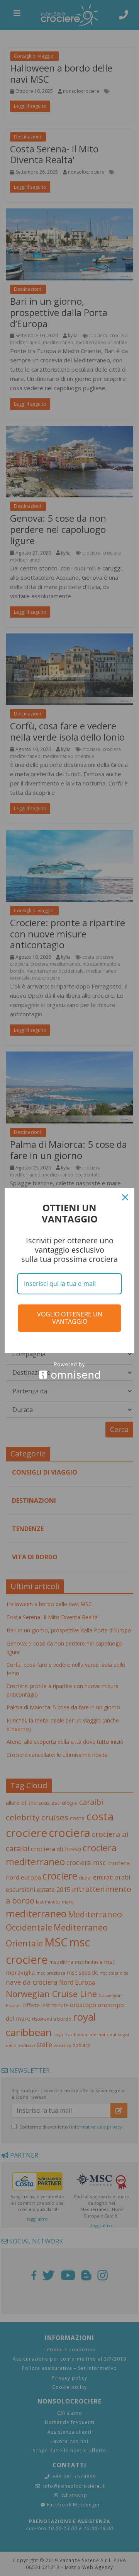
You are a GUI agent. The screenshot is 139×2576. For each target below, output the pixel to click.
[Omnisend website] (69, 1370)
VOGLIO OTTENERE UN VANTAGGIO (70, 1318)
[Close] (125, 1197)
